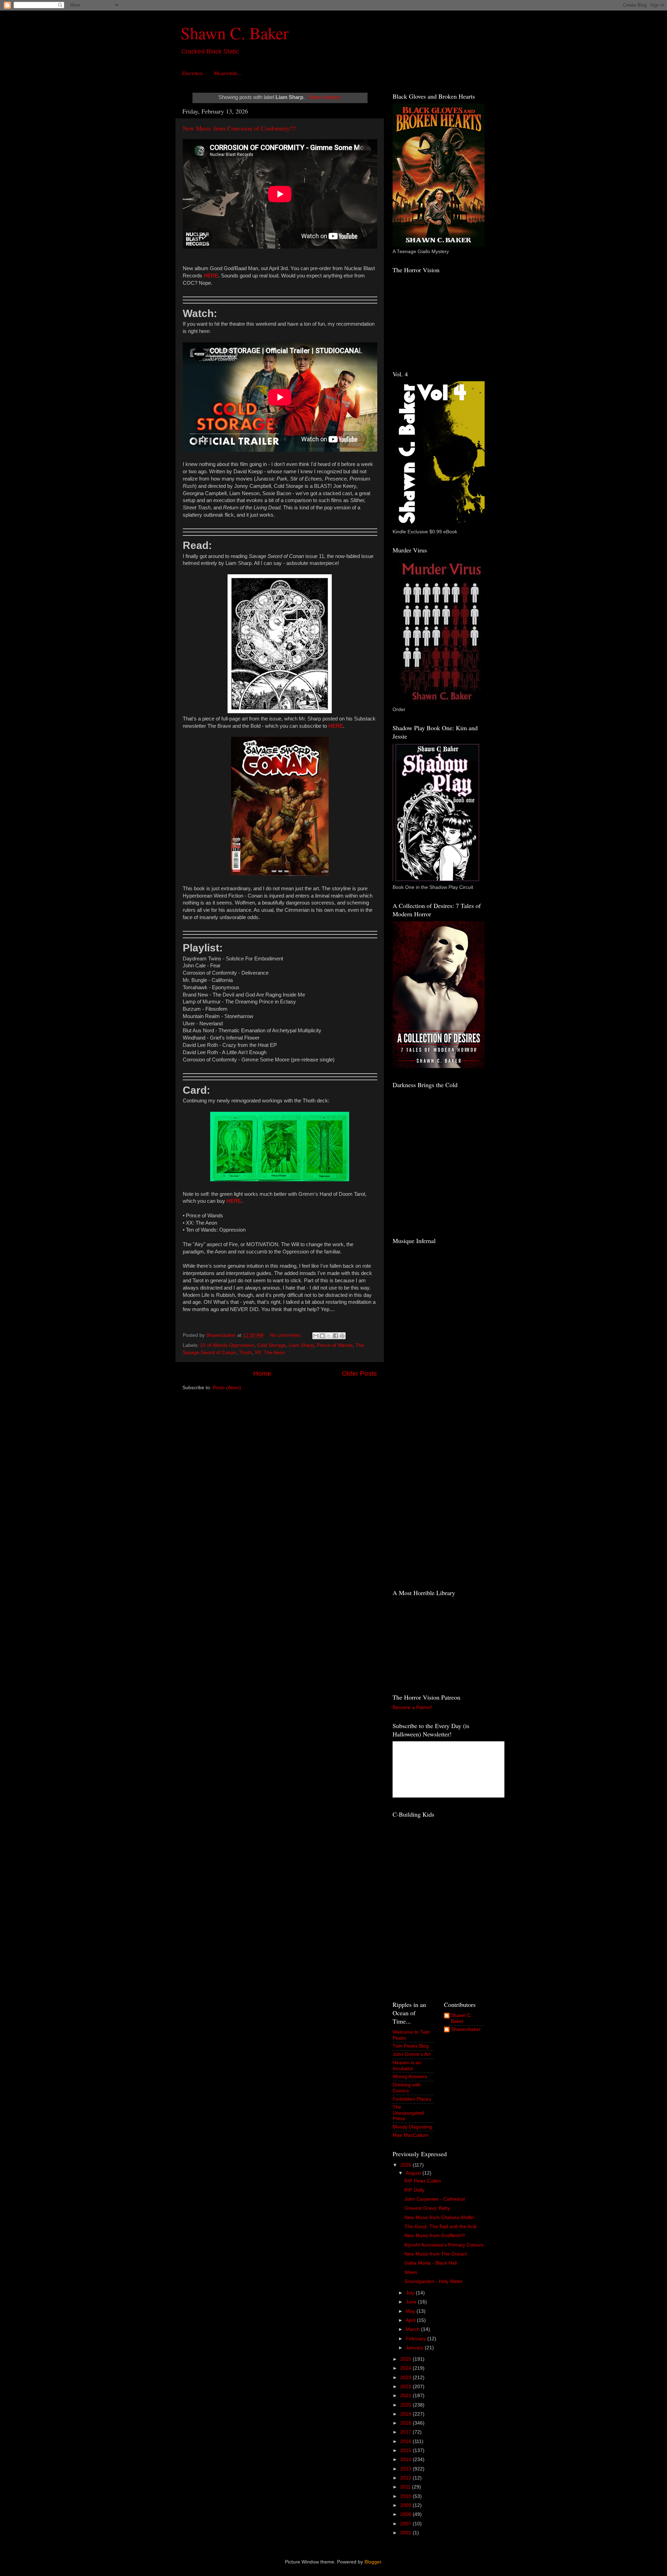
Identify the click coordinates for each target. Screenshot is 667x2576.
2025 (406, 2359)
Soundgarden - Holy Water (434, 2281)
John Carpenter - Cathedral (435, 2199)
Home (262, 1373)
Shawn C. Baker (235, 33)
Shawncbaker (466, 2029)
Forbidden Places (412, 2099)
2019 (406, 2414)
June (412, 2302)
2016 (406, 2441)
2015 (406, 2450)
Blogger (373, 2562)
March (413, 2329)
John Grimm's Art (411, 2054)
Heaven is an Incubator (407, 2065)
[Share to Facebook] (336, 1336)
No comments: (287, 1335)
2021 (406, 2396)
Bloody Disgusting (412, 2127)
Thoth (245, 1353)
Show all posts (324, 97)
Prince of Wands (335, 1345)
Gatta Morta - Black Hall (431, 2263)
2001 (406, 2533)
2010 (406, 2496)
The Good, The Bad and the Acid (440, 2227)
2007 (406, 2524)
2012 (406, 2478)
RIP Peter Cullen (423, 2181)
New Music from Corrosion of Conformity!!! (239, 128)
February (417, 2339)
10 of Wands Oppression (227, 1345)
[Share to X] (329, 1336)
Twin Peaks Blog (411, 2046)
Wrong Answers (410, 2077)
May (411, 2311)
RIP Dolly (414, 2190)
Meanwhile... (228, 73)
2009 (406, 2505)
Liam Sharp (301, 1345)
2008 (406, 2514)
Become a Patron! (412, 1707)
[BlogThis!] (322, 1336)
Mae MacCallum (410, 2135)
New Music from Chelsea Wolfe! (439, 2217)
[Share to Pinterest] (342, 1336)
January (415, 2348)
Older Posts (359, 1373)
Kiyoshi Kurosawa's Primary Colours (444, 2245)
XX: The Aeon (270, 1353)
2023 (406, 2378)
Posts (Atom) (227, 1388)
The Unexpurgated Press (408, 2113)
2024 (406, 2368)
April (411, 2320)
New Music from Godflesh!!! (435, 2236)
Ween (411, 2272)
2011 (406, 2487)
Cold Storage (271, 1345)
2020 (406, 2405)
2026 (406, 2165)
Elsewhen (192, 73)
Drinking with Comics (407, 2088)
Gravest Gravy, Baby (427, 2208)
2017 (406, 2432)
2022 (406, 2387)
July (411, 2293)
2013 (406, 2469)
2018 (406, 2423)
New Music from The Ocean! (436, 2254)
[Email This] (316, 1336)
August (414, 2173)
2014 (406, 2460)
